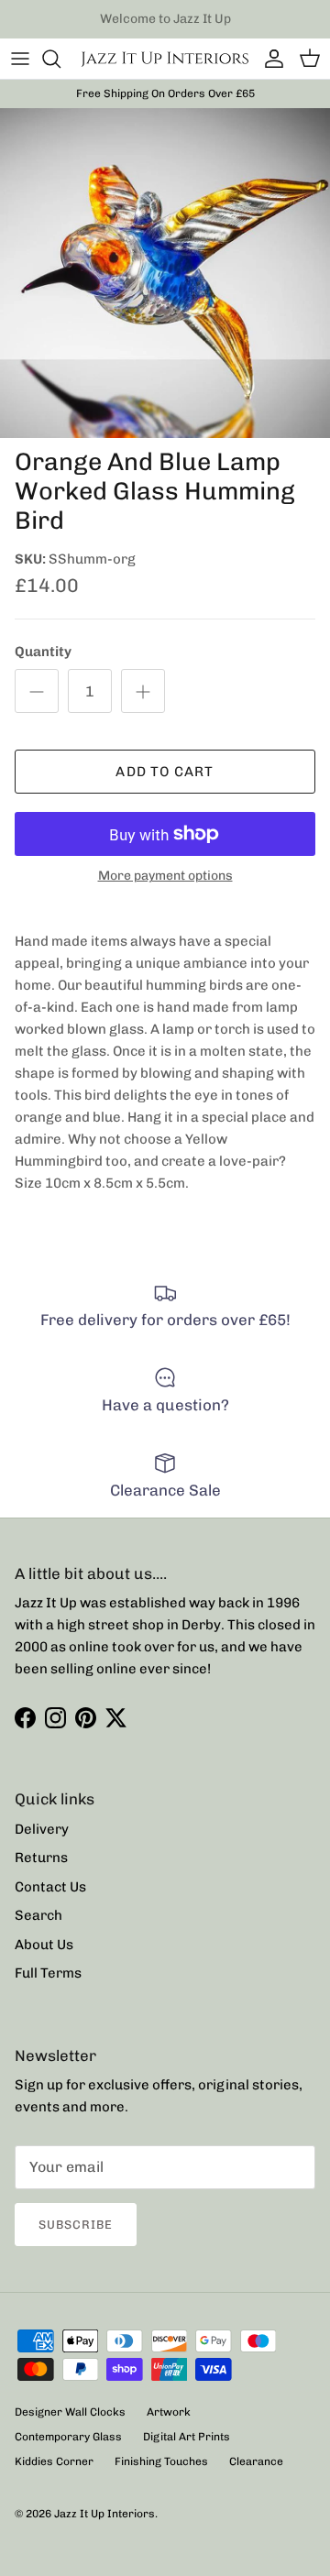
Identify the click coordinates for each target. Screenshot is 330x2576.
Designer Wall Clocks (70, 2412)
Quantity (43, 652)
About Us (44, 1945)
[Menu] (20, 59)
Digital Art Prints (187, 2437)
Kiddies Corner (54, 2461)
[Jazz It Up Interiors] (165, 59)
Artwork (169, 2412)
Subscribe (76, 2225)
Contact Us (50, 1887)
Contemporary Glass (68, 2437)
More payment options (165, 876)
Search (38, 1915)
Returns (41, 1858)
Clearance (256, 2461)
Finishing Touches (161, 2461)
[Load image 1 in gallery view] (165, 273)
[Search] (60, 59)
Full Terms (48, 1973)
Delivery (42, 1829)
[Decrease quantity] (37, 691)
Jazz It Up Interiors (104, 2514)
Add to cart (165, 772)
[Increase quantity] (143, 691)
